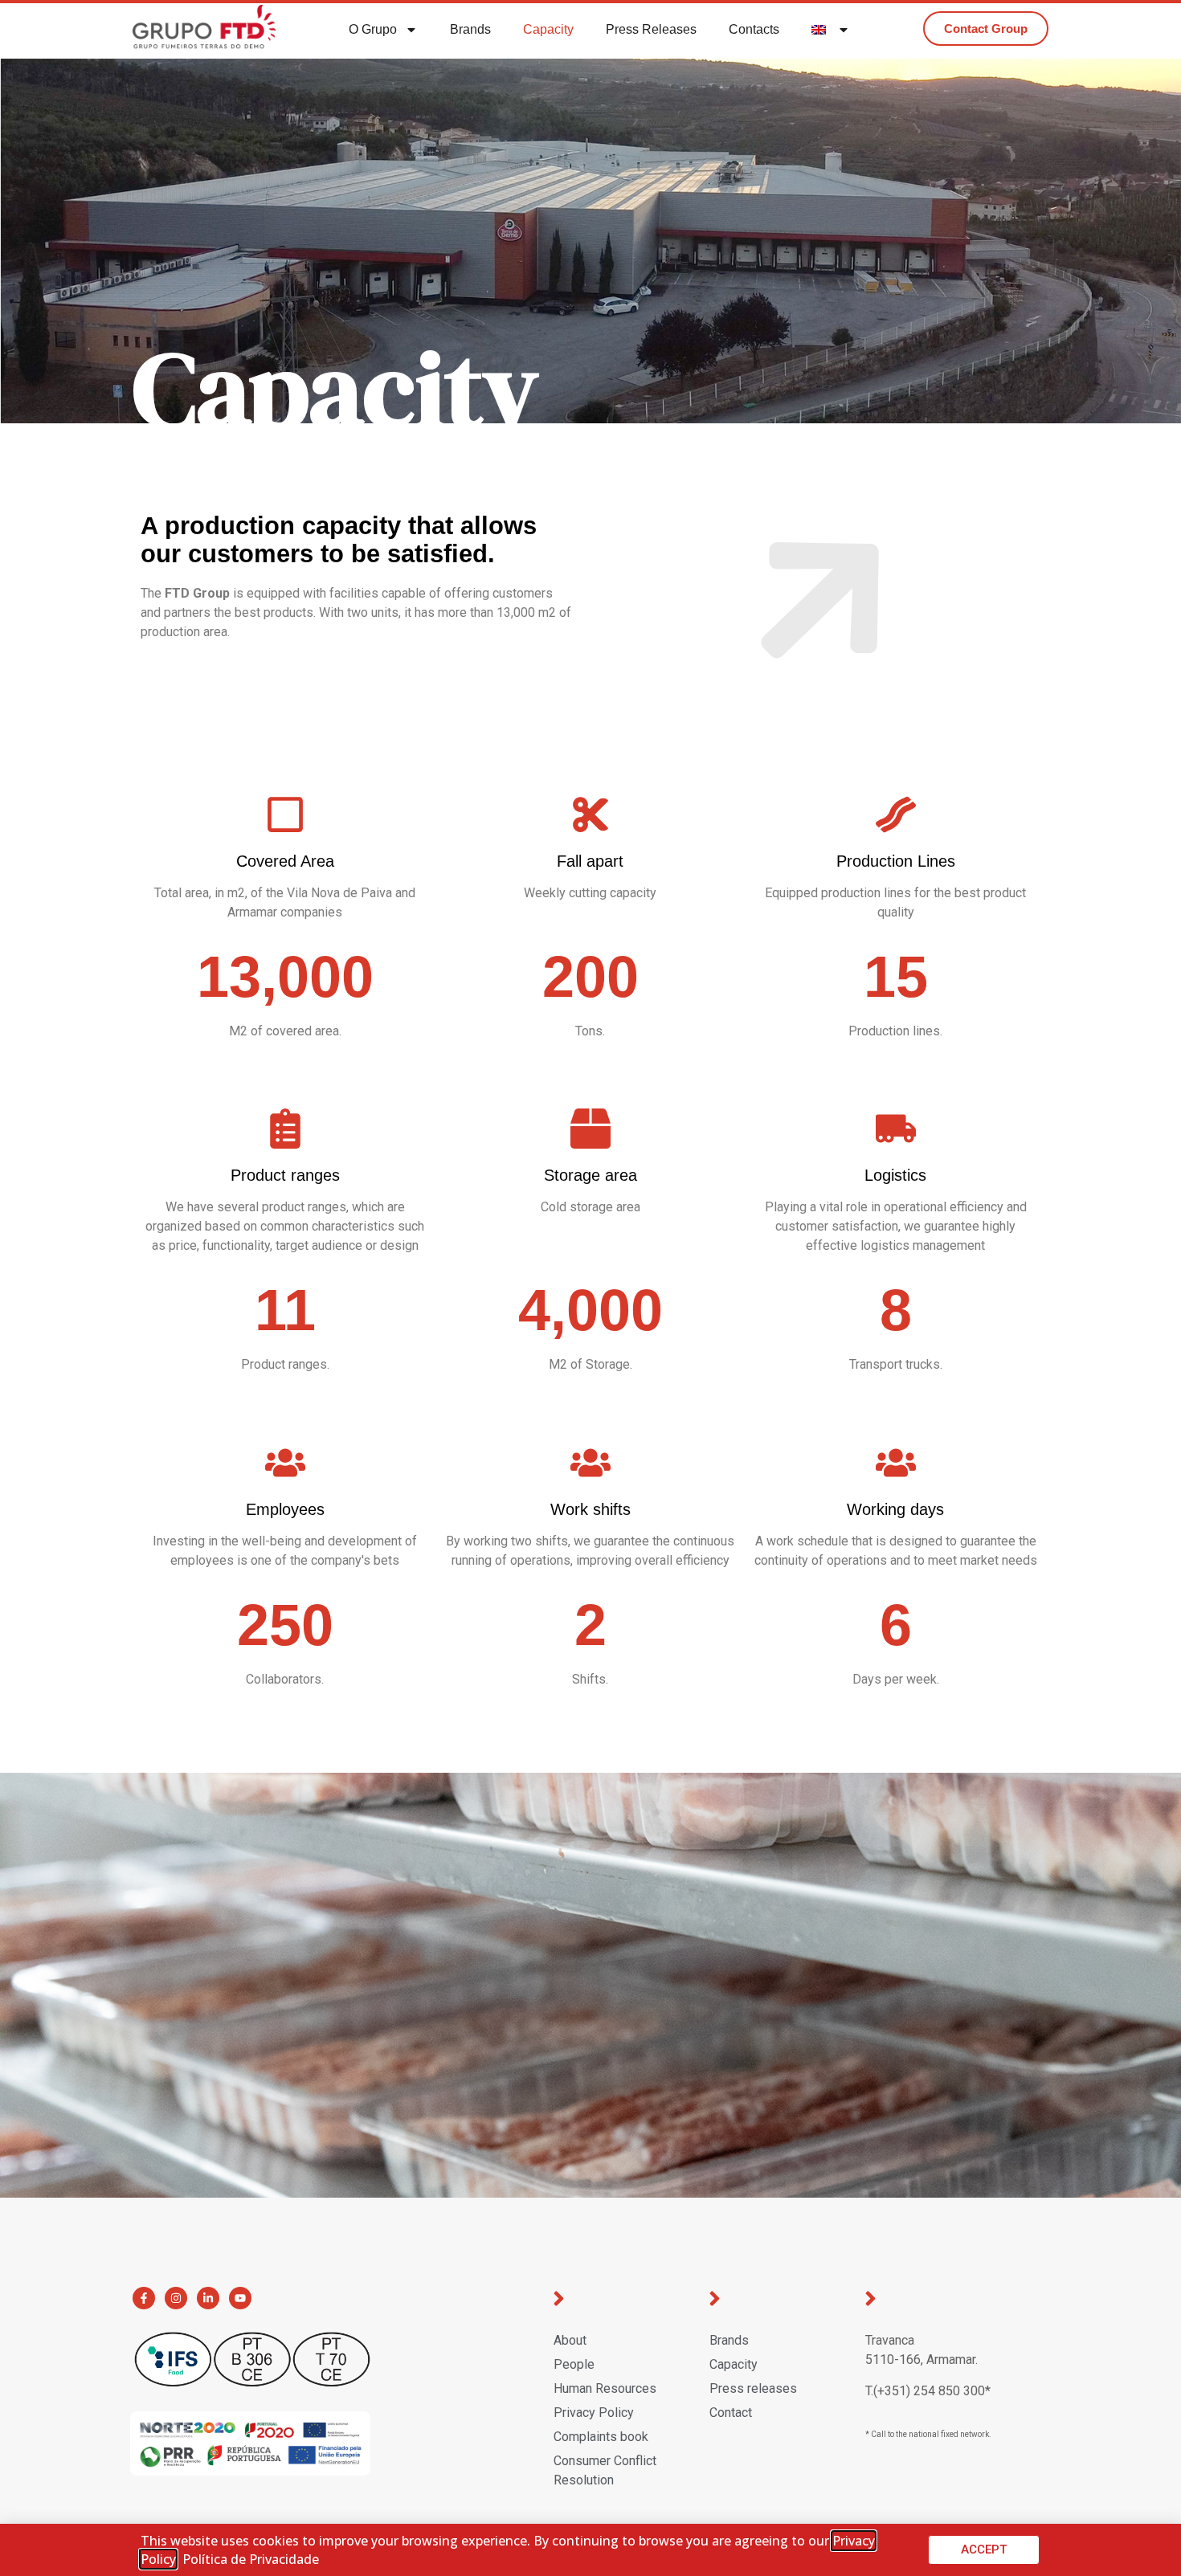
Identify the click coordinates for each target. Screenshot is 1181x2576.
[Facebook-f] (144, 2298)
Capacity (548, 29)
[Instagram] (176, 2298)
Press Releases (651, 29)
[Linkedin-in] (208, 2298)
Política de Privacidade (251, 2559)
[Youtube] (240, 2298)
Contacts (754, 29)
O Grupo (373, 29)
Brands (470, 29)
